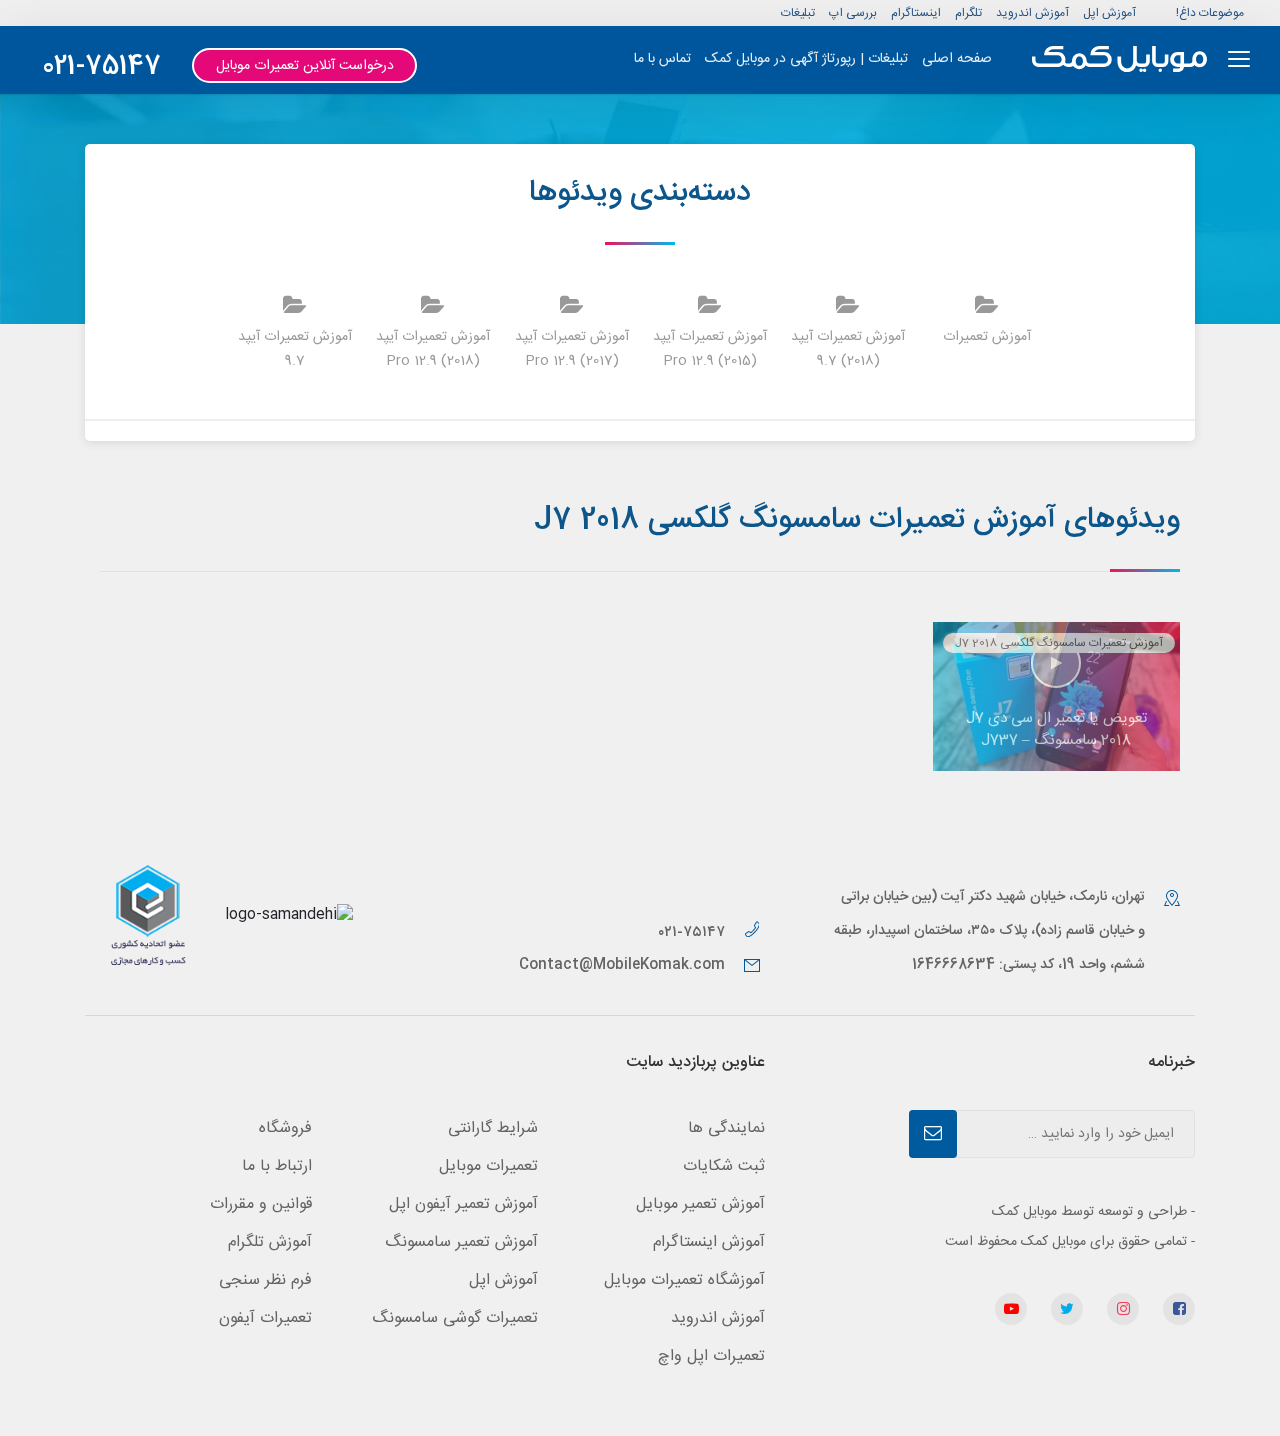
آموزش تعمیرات (987, 337)
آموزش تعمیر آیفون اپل (463, 1204)
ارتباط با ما (277, 1166)
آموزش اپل (1109, 13)
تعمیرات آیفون (265, 1318)
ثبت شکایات (724, 1166)
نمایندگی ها (726, 1128)
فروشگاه (285, 1128)
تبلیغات (798, 13)
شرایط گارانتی (493, 1128)
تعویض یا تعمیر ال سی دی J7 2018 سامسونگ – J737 (1056, 730)
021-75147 (101, 67)
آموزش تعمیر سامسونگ (461, 1242)
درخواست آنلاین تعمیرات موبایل (305, 66)
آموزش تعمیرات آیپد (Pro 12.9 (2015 (710, 349)
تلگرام (968, 13)
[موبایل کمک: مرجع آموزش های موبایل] (1119, 59)
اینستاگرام (916, 13)
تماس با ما (662, 59)
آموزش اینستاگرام (709, 1242)
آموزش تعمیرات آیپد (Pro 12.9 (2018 (433, 349)
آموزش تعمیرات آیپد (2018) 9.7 (848, 349)
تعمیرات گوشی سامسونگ (455, 1318)
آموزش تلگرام (270, 1242)
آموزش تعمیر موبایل (700, 1204)
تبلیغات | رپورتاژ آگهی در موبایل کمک (806, 59)
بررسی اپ (853, 13)
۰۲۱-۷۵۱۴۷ (693, 932)
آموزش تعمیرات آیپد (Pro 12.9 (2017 (572, 349)
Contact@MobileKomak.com (622, 965)
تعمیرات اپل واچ (711, 1356)
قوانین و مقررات (261, 1204)
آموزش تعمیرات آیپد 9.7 (295, 349)
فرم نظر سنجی (265, 1280)
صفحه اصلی (957, 59)
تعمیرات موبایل (488, 1166)
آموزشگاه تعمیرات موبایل (684, 1280)
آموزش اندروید (1032, 13)
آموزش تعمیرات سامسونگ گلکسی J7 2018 (1059, 643)
